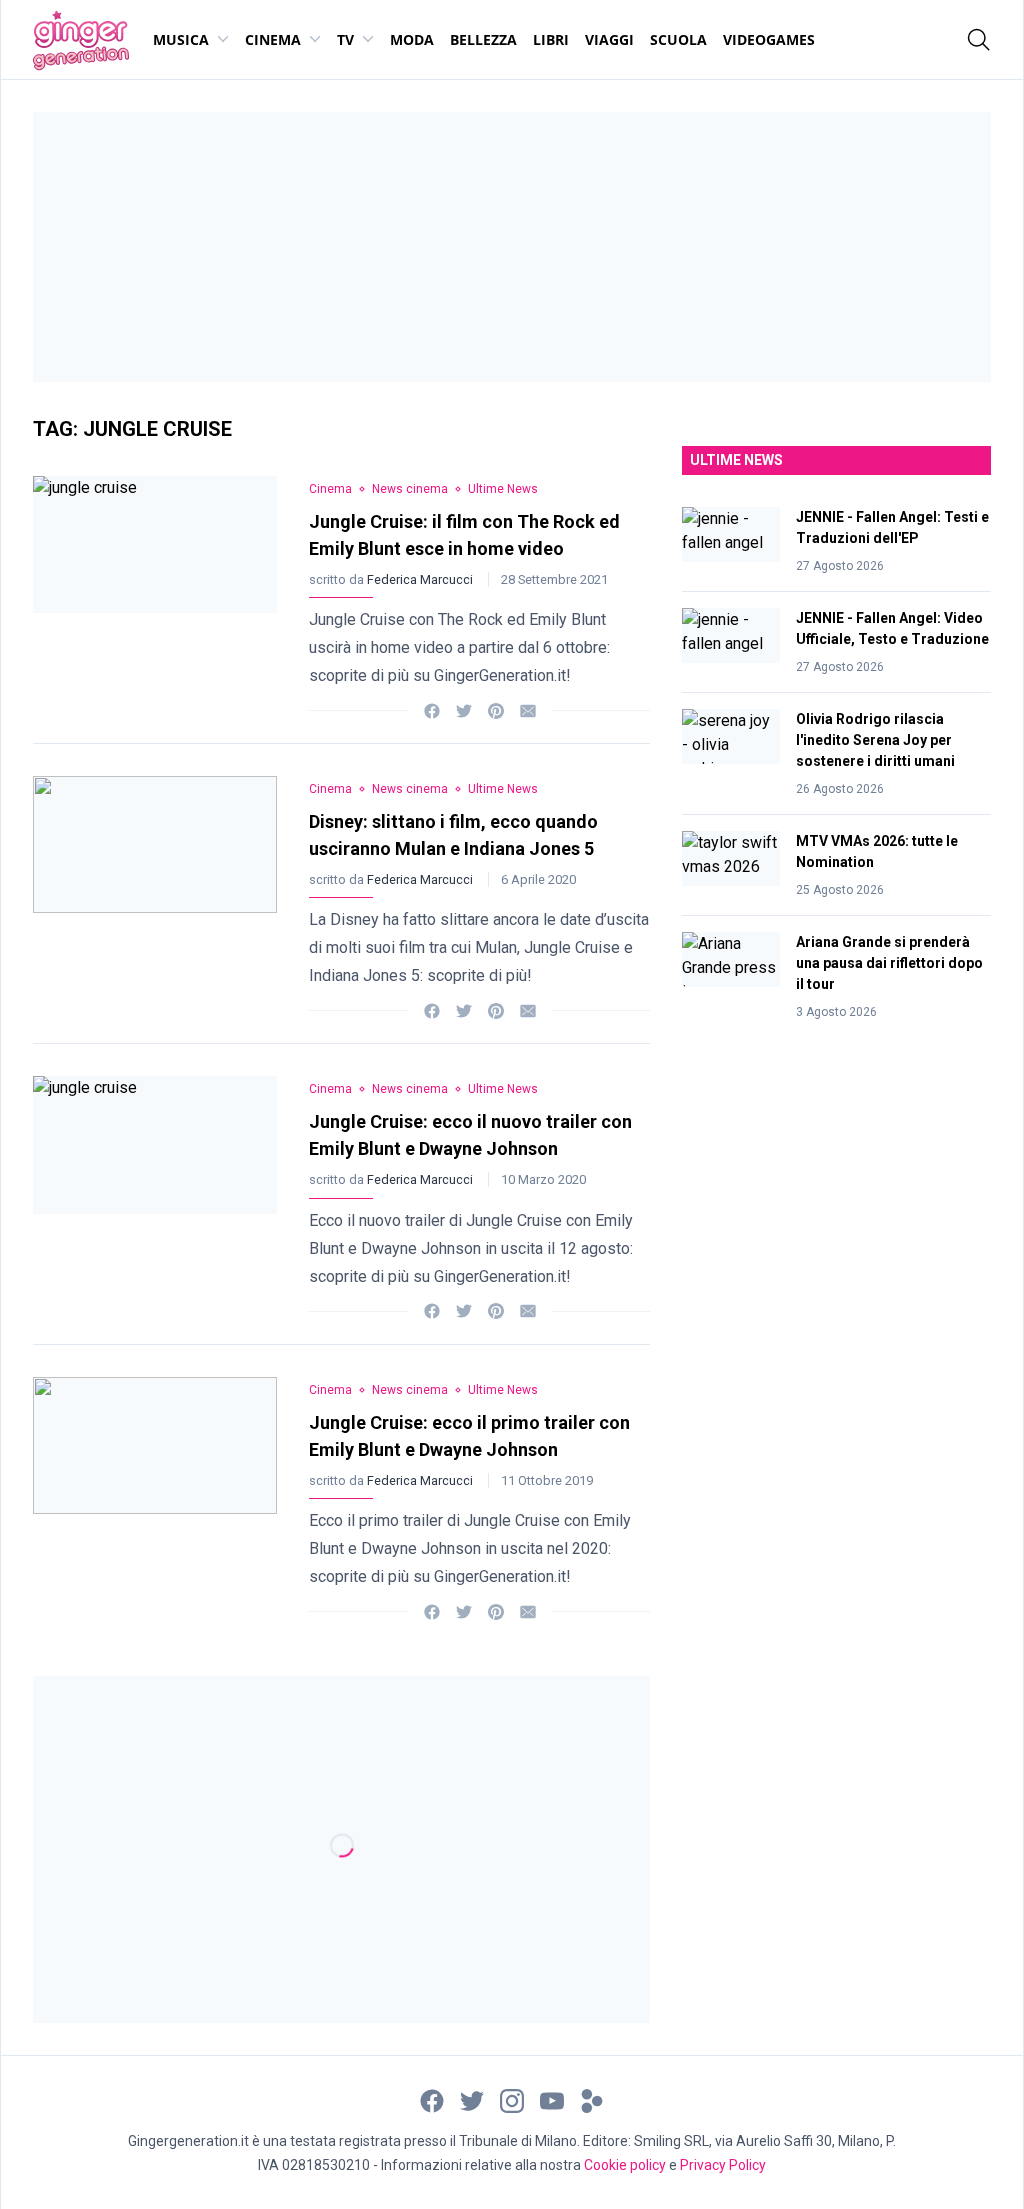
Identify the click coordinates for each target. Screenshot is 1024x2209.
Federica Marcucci (421, 579)
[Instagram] (512, 2099)
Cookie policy (625, 2165)
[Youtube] (552, 2099)
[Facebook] (432, 709)
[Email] (528, 709)
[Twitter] (464, 709)
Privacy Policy (723, 2165)
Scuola (678, 39)
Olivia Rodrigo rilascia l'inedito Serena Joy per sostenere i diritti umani (875, 740)
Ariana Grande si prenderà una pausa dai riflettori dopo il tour (889, 963)
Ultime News (503, 489)
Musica (181, 39)
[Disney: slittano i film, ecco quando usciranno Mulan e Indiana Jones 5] (155, 893)
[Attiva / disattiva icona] (979, 40)
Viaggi (609, 39)
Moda (412, 39)
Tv (345, 39)
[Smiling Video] (592, 2099)
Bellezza (483, 39)
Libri (551, 39)
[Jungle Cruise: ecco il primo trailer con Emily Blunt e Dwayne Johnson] (155, 1494)
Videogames (769, 39)
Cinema (273, 39)
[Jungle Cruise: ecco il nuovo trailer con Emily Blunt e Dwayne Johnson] (155, 1193)
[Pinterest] (496, 709)
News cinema (410, 489)
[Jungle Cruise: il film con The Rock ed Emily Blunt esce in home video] (155, 593)
